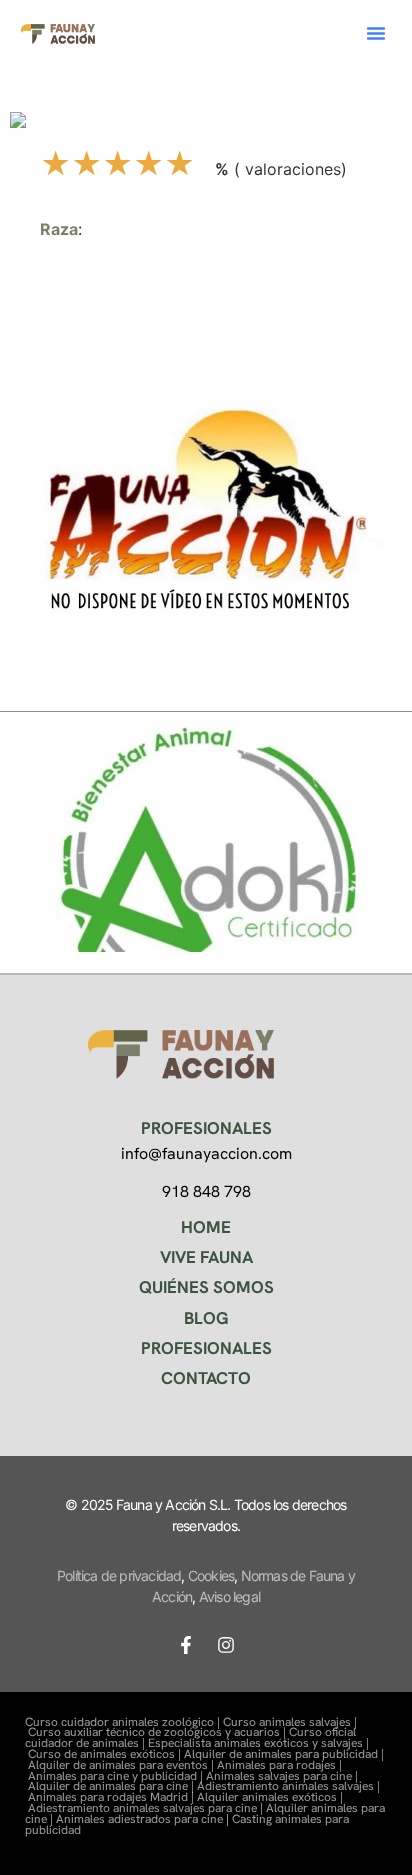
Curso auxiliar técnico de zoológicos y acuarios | (158, 1732)
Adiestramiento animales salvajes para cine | (147, 1808)
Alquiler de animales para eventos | (122, 1765)
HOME (206, 1227)
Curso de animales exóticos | (106, 1754)
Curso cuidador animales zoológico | (124, 1722)
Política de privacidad (119, 1575)
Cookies (211, 1575)
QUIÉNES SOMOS (206, 1287)
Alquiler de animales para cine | (112, 1786)
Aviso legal (229, 1596)
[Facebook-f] (186, 1645)
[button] (376, 33)
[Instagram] (226, 1645)
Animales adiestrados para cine (139, 1819)
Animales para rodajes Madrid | (112, 1797)
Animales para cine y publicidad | (117, 1776)
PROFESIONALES (206, 1348)
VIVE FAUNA (206, 1257)
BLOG (206, 1318)
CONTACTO (206, 1378)
